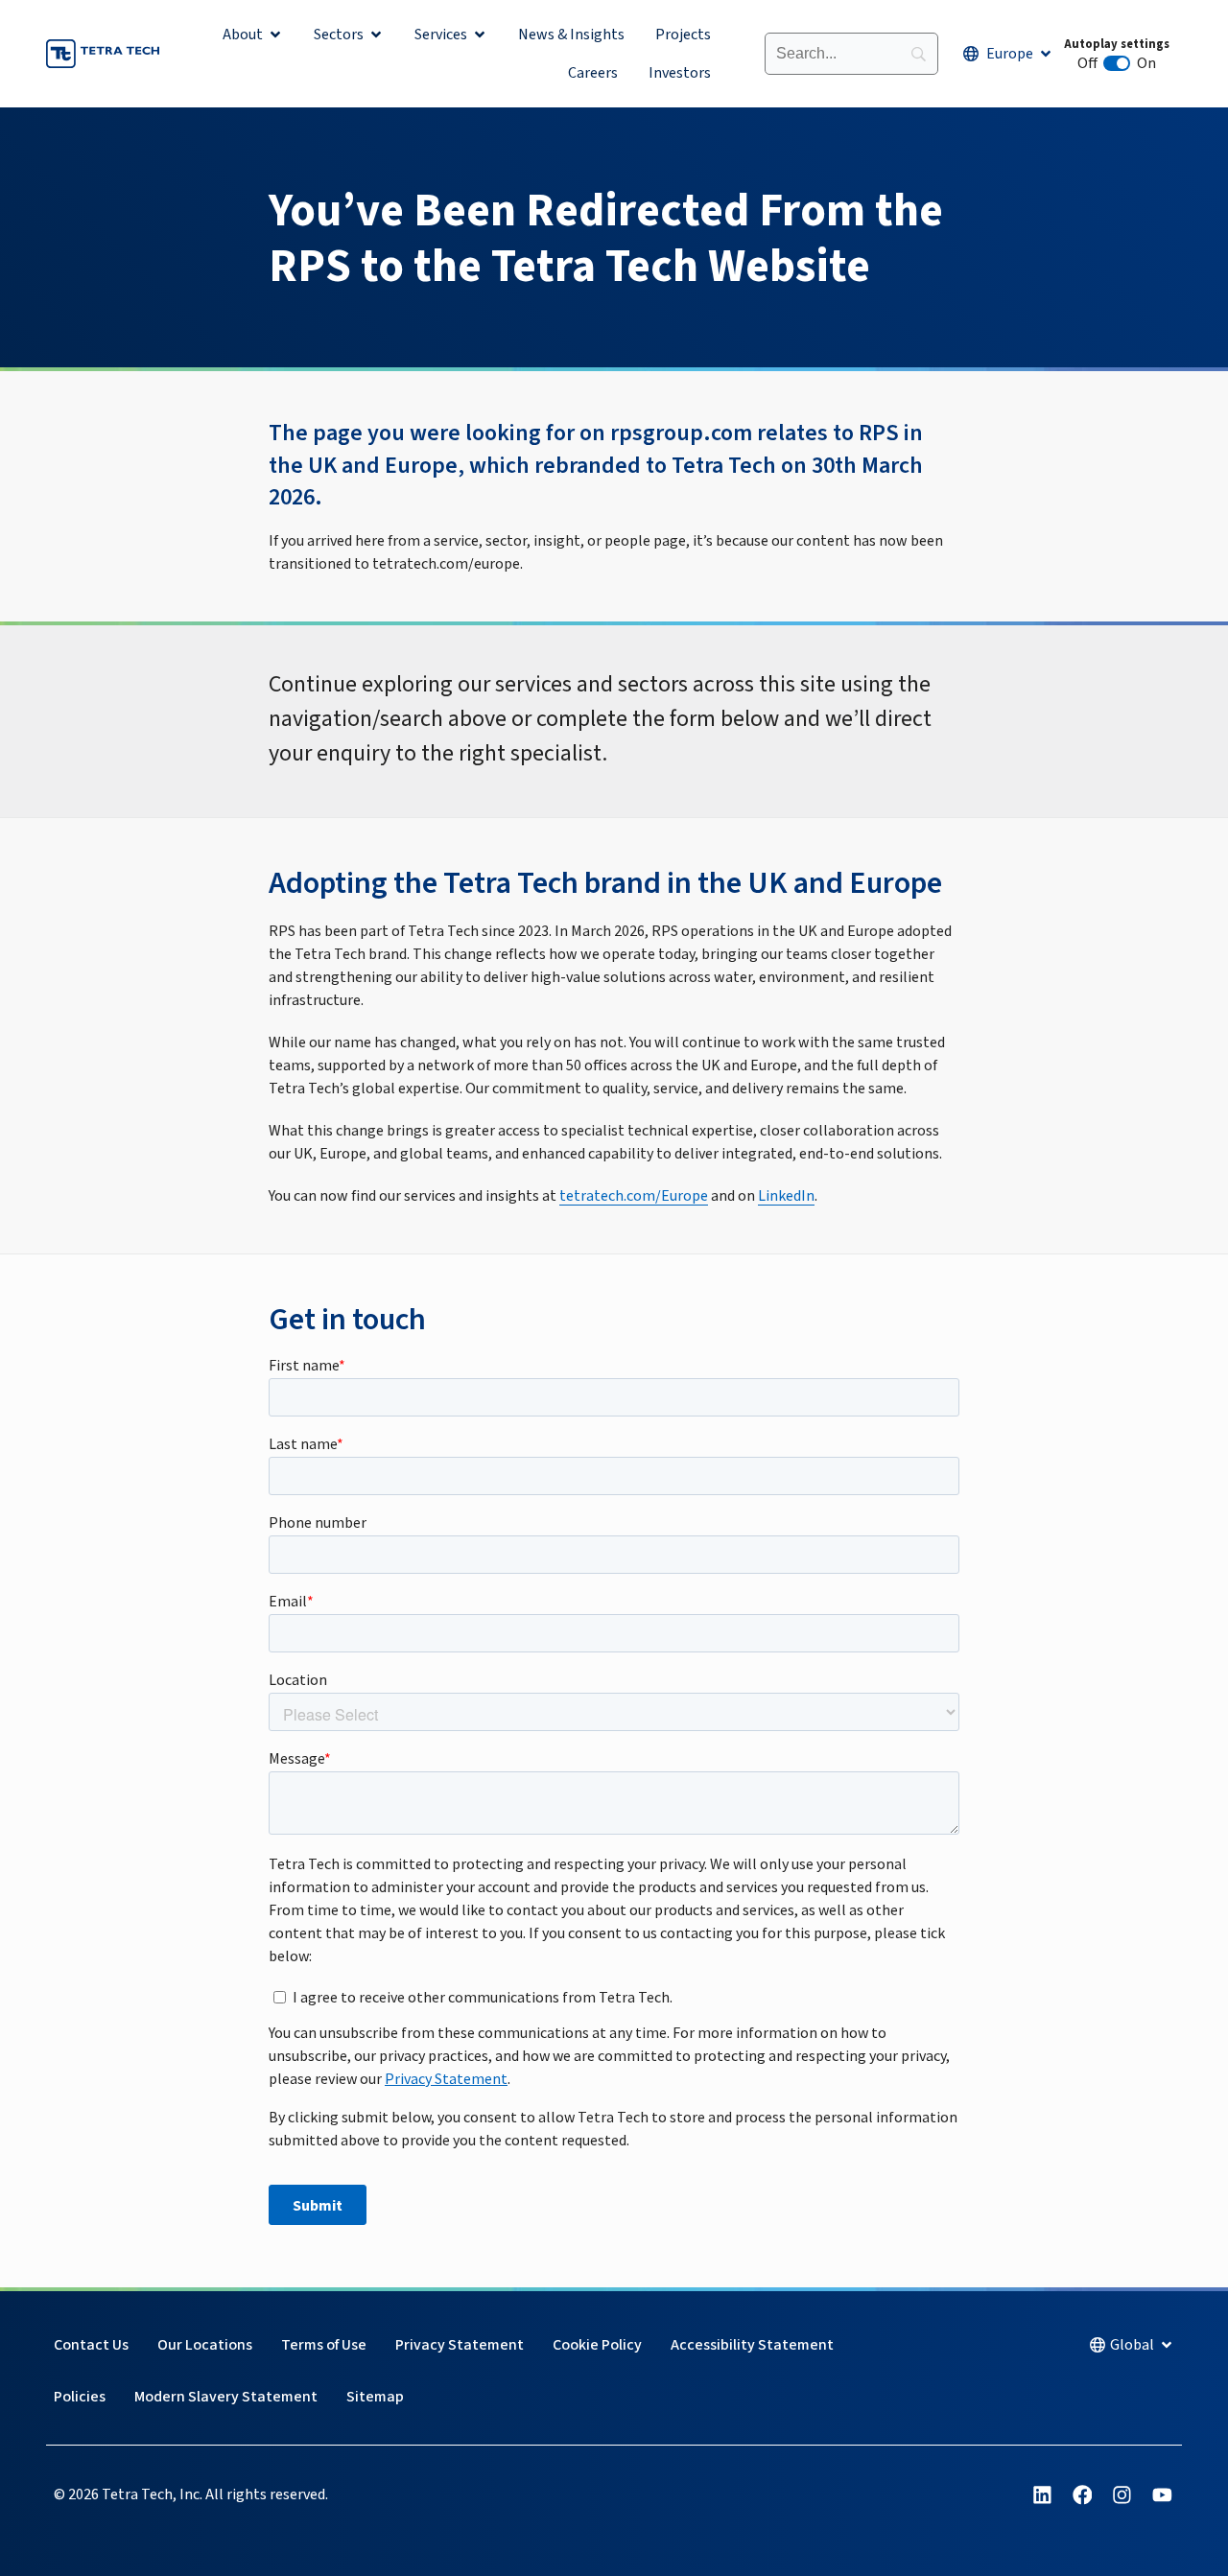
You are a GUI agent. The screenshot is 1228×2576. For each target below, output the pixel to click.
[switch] (1117, 63)
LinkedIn (786, 1196)
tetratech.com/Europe (634, 1196)
